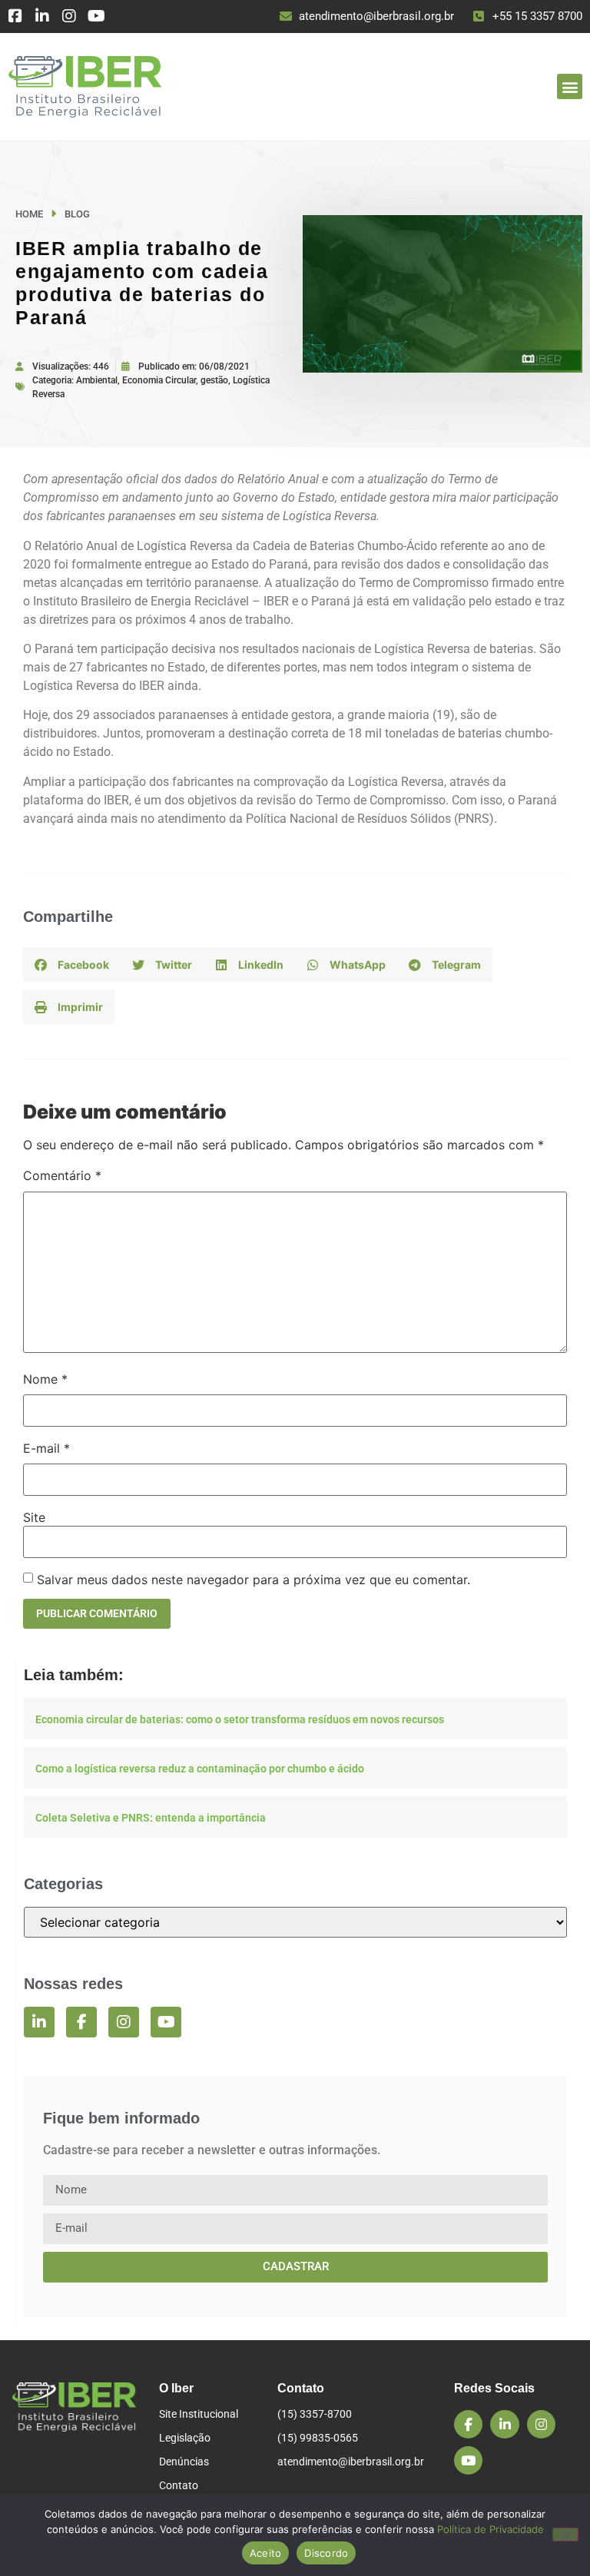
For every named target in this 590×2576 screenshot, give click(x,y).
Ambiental (97, 380)
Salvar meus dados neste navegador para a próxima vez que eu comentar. (254, 1580)
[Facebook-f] (81, 2022)
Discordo (326, 2553)
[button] (570, 86)
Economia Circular (159, 380)
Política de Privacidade (491, 2529)
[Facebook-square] (15, 16)
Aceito (266, 2553)
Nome (45, 1379)
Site (34, 1517)
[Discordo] (565, 2535)
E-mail (46, 1448)
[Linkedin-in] (42, 16)
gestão (214, 380)
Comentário (62, 1175)
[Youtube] (96, 16)
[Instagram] (69, 16)
